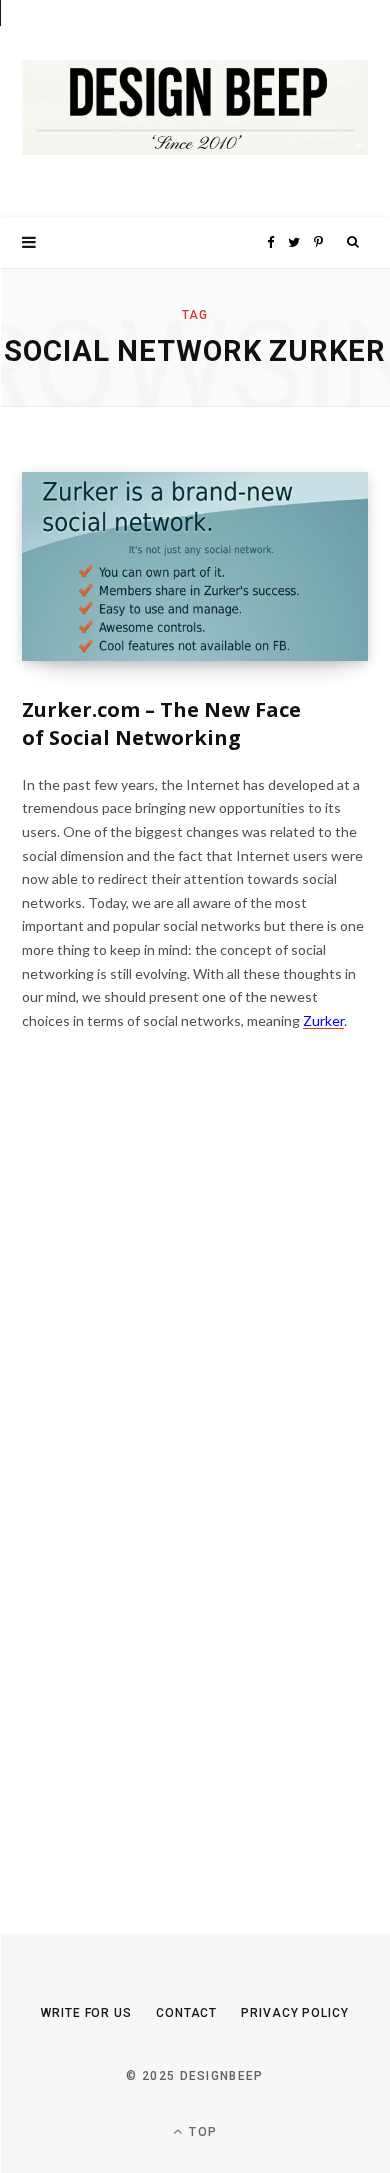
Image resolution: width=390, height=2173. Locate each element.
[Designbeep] (195, 108)
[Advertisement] (172, 1498)
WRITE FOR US (86, 2013)
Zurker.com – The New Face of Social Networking (161, 723)
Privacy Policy (295, 2013)
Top (201, 2132)
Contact (186, 2013)
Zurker (323, 1020)
